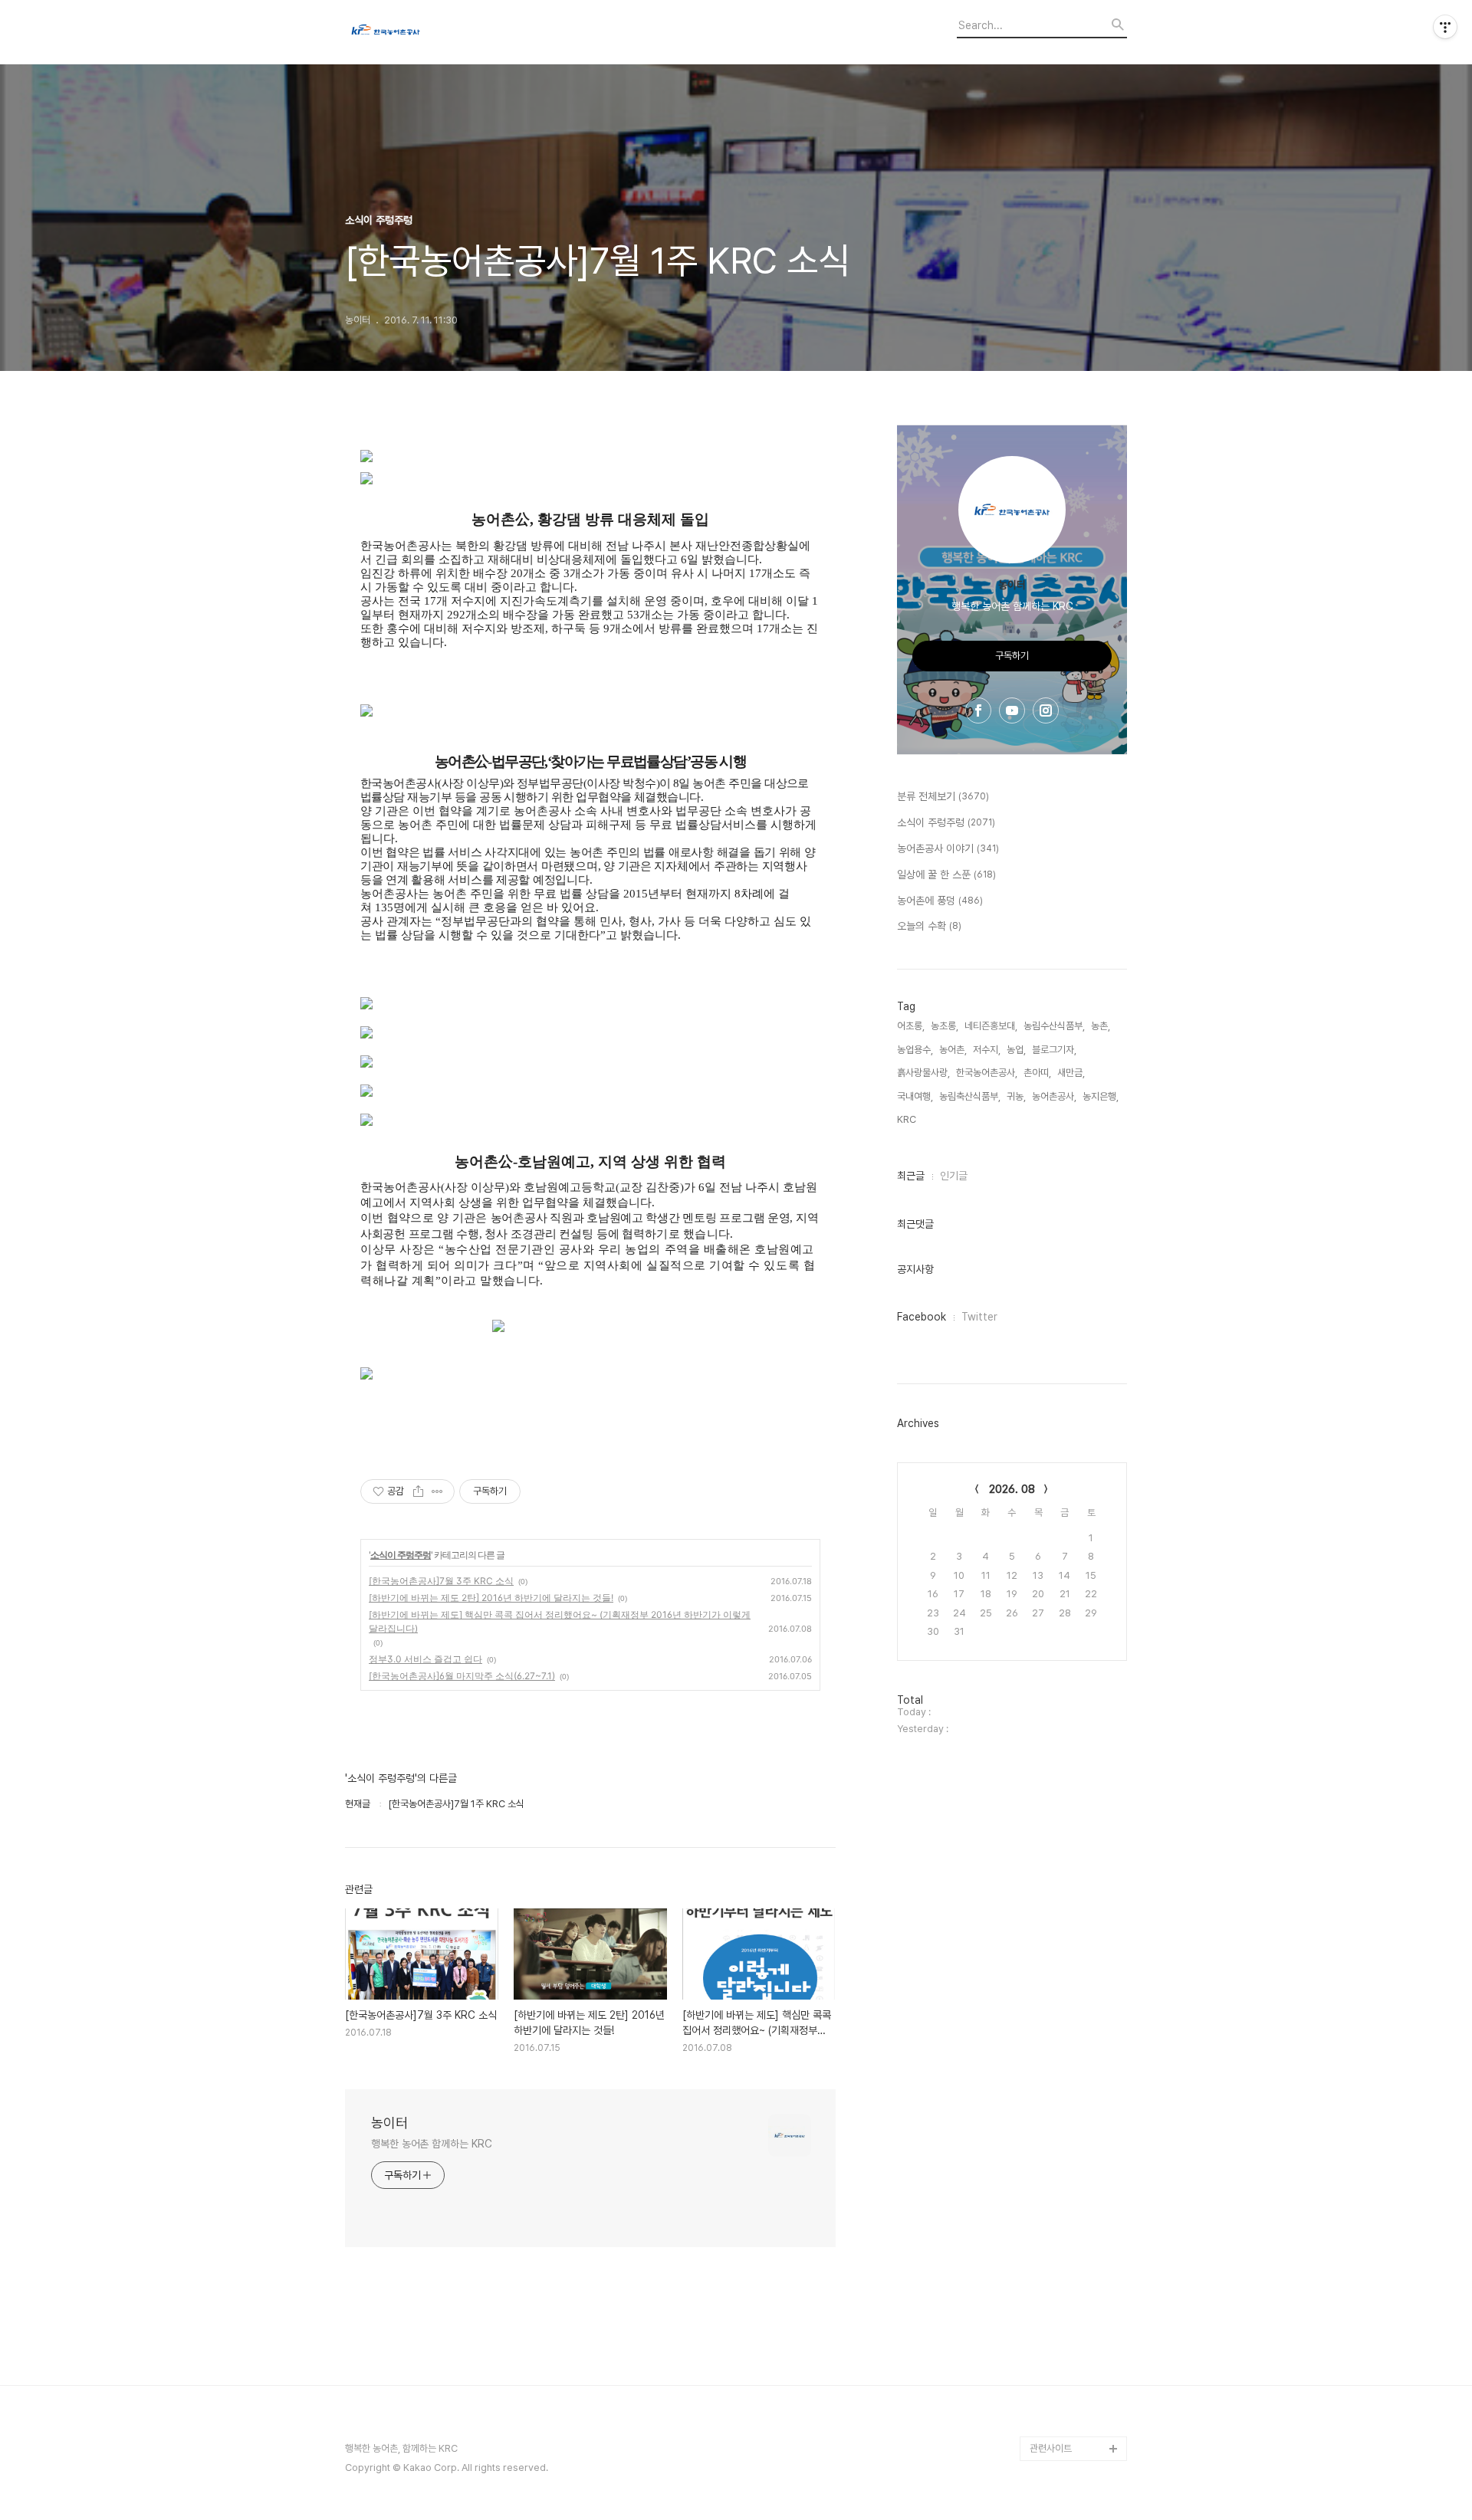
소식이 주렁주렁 (401, 1555)
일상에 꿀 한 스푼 (946, 874)
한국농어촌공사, (987, 1073)
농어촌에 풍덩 (940, 901)
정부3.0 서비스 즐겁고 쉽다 (426, 1659)
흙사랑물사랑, (923, 1073)
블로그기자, (1054, 1050)
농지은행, (1101, 1096)
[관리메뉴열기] (1445, 27)
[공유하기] (418, 1491)
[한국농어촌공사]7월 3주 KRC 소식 (441, 1581)
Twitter (979, 1317)
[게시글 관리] (437, 1491)
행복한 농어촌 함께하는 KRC (431, 2144)
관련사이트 (1051, 2448)
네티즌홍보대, (991, 1026)
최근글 (911, 1176)
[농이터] (429, 32)
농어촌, (953, 1050)
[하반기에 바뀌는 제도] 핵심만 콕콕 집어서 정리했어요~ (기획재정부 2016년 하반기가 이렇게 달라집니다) (560, 1621)
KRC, (908, 1119)
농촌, (1101, 1026)
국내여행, (915, 1096)
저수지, (987, 1050)
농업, (1016, 1050)
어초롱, (911, 1026)
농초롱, (945, 1026)
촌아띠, (1037, 1073)
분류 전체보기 (943, 796)
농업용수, (915, 1050)
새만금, (1071, 1073)
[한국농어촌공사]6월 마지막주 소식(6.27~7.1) (462, 1676)
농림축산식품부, (970, 1096)
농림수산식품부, (1054, 1026)
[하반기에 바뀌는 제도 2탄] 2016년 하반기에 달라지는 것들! (491, 1598)
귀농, (1016, 1096)
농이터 (389, 2123)
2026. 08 (1012, 1489)
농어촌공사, (1054, 1096)
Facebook (922, 1317)
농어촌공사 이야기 (948, 848)
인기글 (954, 1176)
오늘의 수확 (929, 926)
